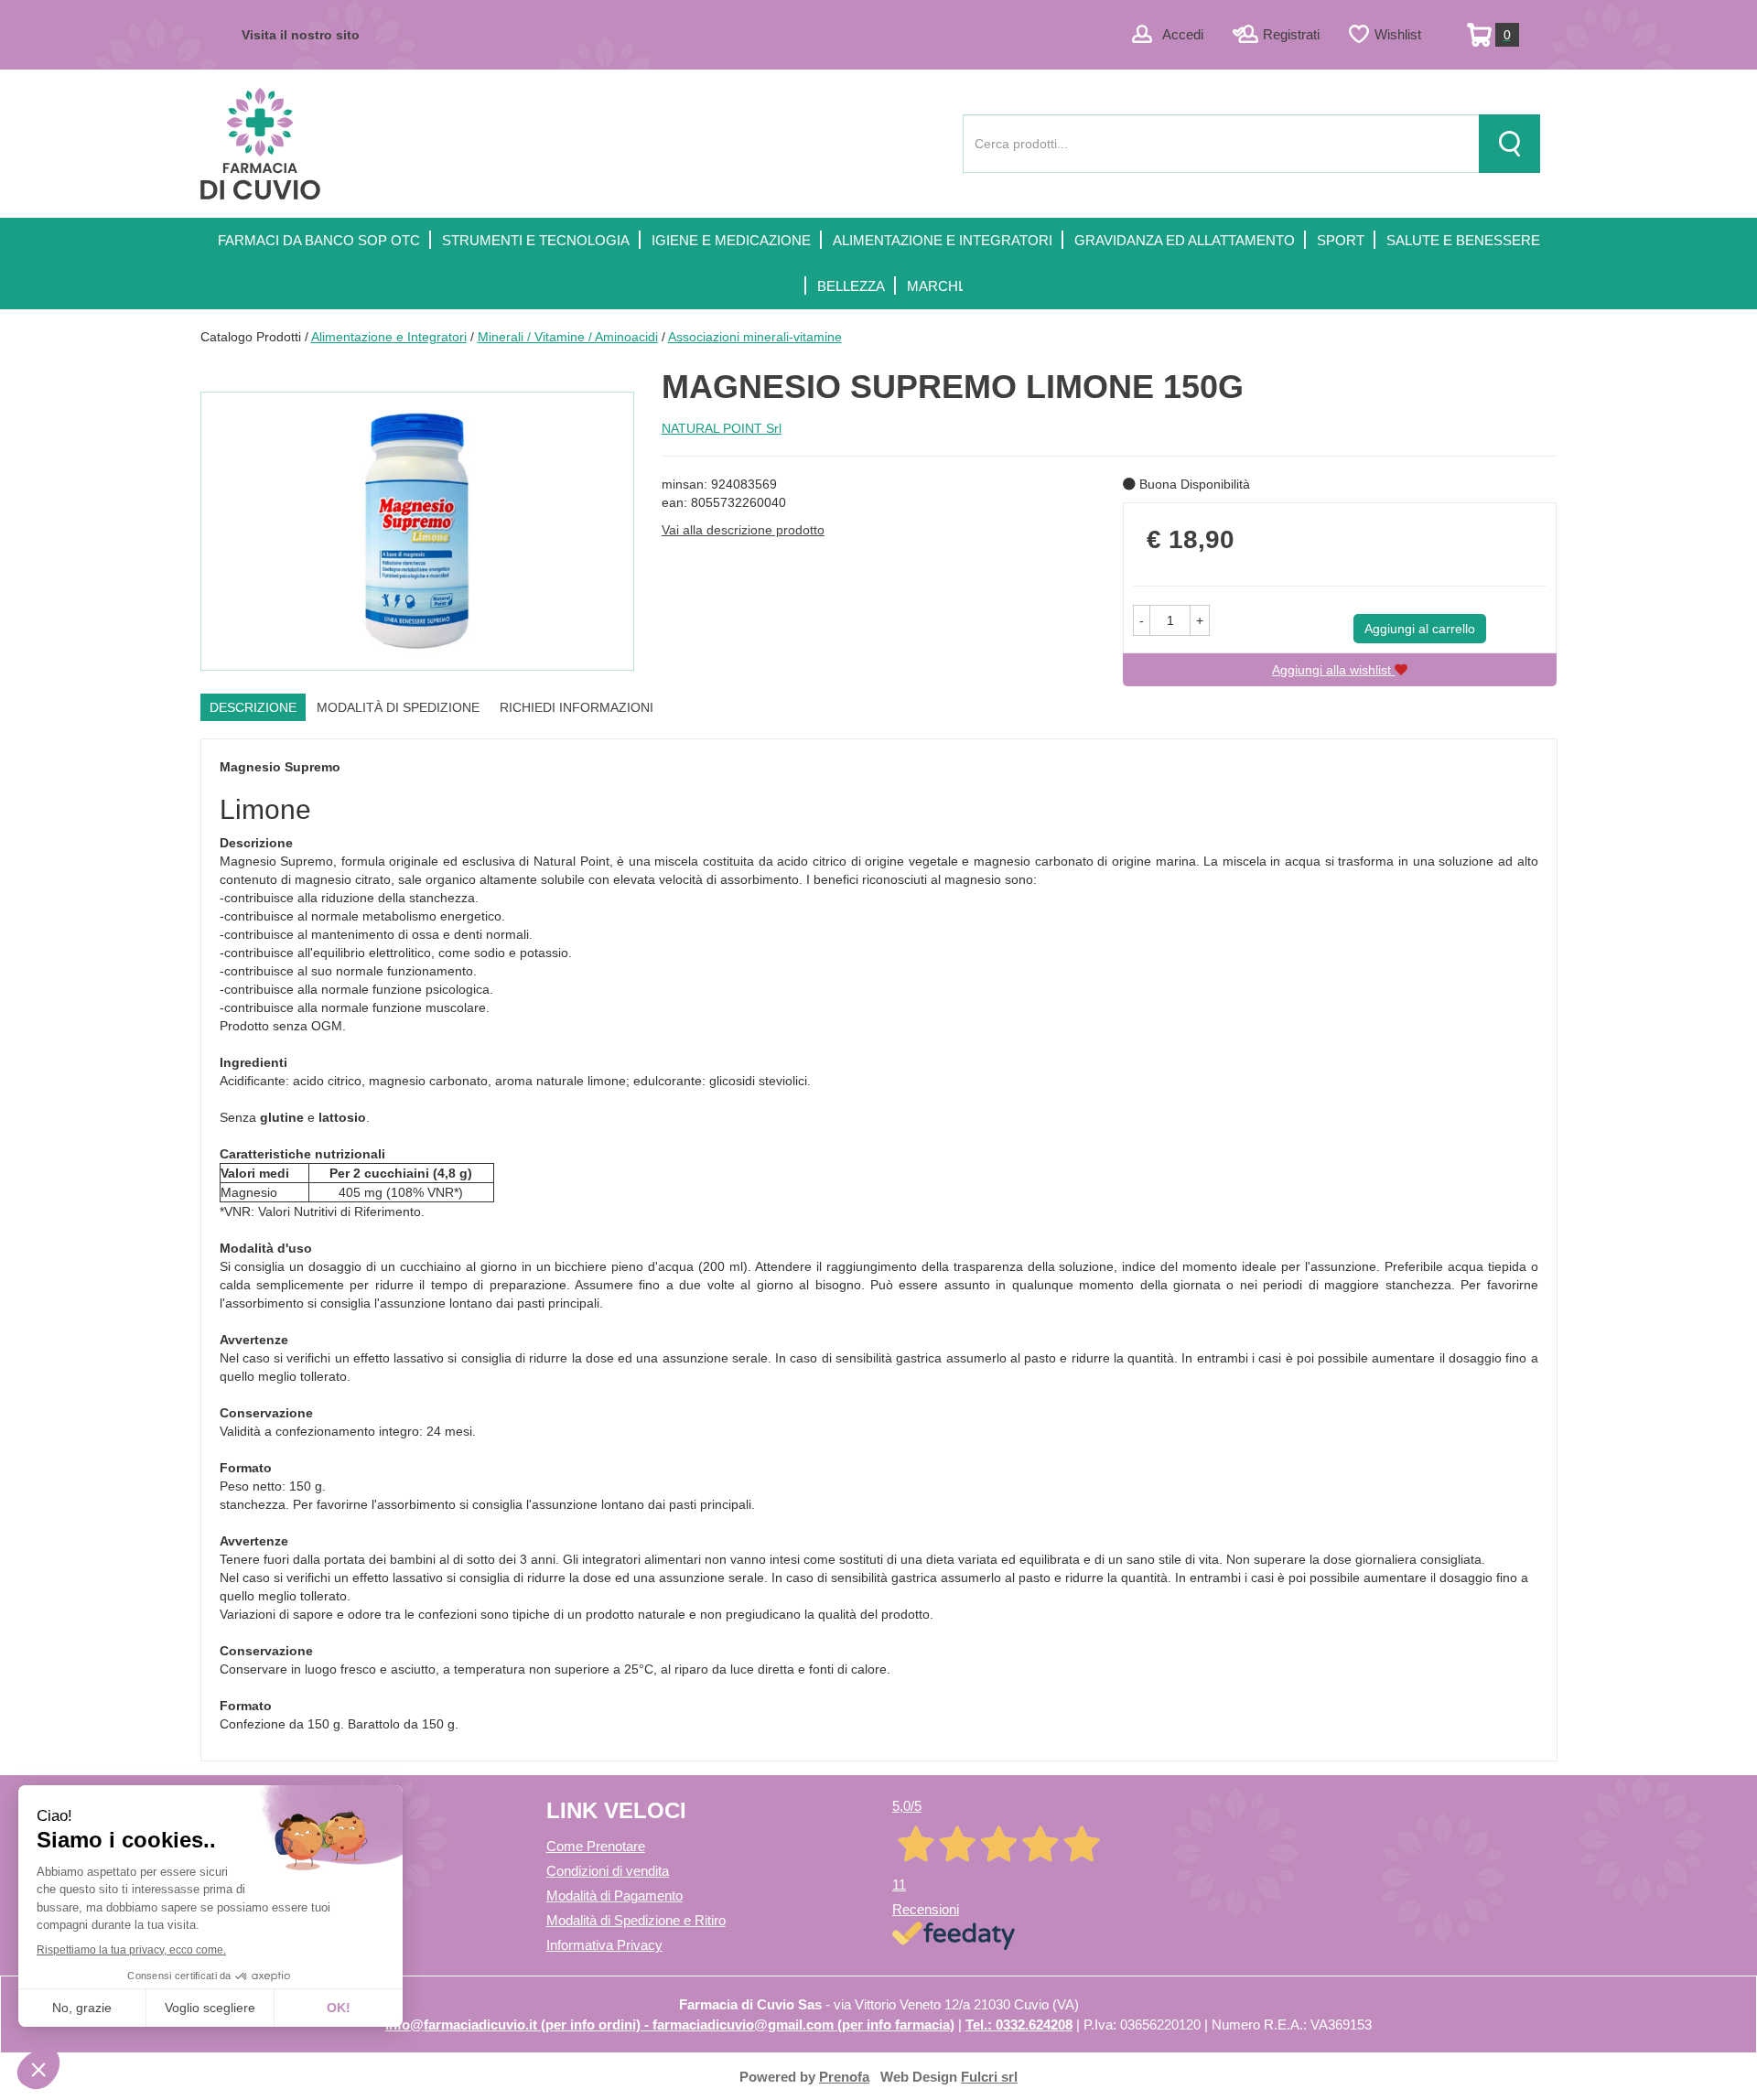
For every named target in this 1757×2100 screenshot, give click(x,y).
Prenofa (844, 2077)
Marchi (934, 286)
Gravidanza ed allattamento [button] (1185, 240)
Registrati (1291, 34)
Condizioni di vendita (608, 1871)
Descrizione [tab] (253, 707)
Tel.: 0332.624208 (1019, 2025)
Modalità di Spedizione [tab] (398, 707)
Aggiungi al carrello (1420, 629)
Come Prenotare (596, 1846)
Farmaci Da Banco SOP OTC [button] (319, 240)
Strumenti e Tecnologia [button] (536, 240)
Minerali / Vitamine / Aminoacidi (568, 337)
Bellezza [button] (851, 286)
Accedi (1183, 34)
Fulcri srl (989, 2077)
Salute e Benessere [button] (1463, 240)
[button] (1142, 620)
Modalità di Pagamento (614, 1895)
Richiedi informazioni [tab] (577, 707)
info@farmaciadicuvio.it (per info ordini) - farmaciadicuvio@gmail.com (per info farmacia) (670, 2025)
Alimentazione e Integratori (389, 337)
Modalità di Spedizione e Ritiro (636, 1920)
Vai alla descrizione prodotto (743, 530)
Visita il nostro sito (301, 35)
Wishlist (1398, 34)
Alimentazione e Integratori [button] (943, 240)
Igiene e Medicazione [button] (731, 240)
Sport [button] (1341, 240)
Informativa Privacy (604, 1945)
